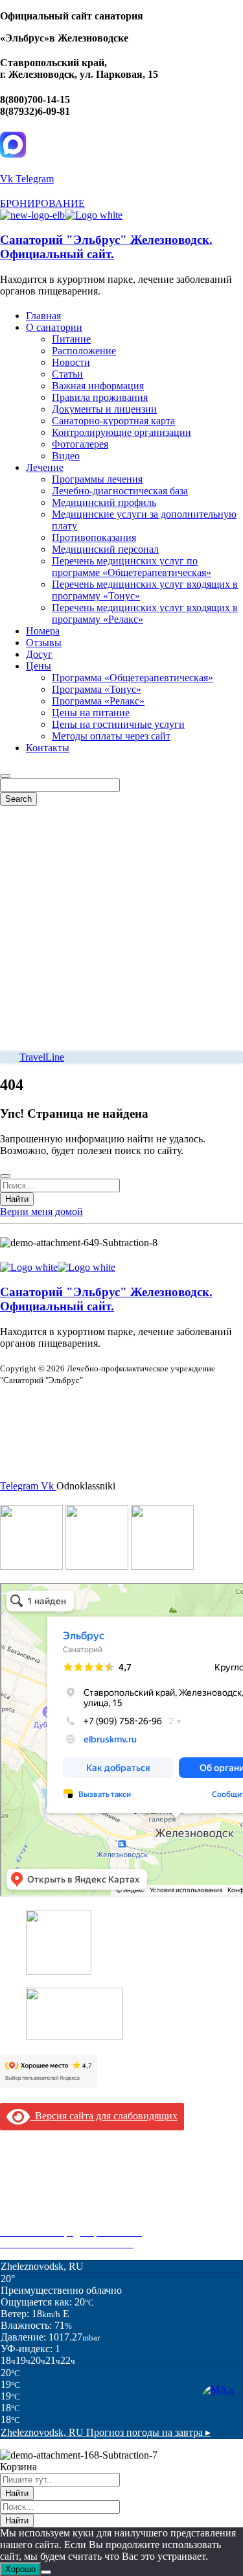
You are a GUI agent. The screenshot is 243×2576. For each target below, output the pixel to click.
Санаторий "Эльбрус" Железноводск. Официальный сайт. (106, 247)
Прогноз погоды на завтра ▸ (106, 2432)
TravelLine (42, 1057)
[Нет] (46, 2572)
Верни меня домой (41, 1211)
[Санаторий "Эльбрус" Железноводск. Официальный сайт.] (32, 215)
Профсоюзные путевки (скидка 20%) (82, 2220)
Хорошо (20, 2569)
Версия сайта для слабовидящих (104, 2116)
